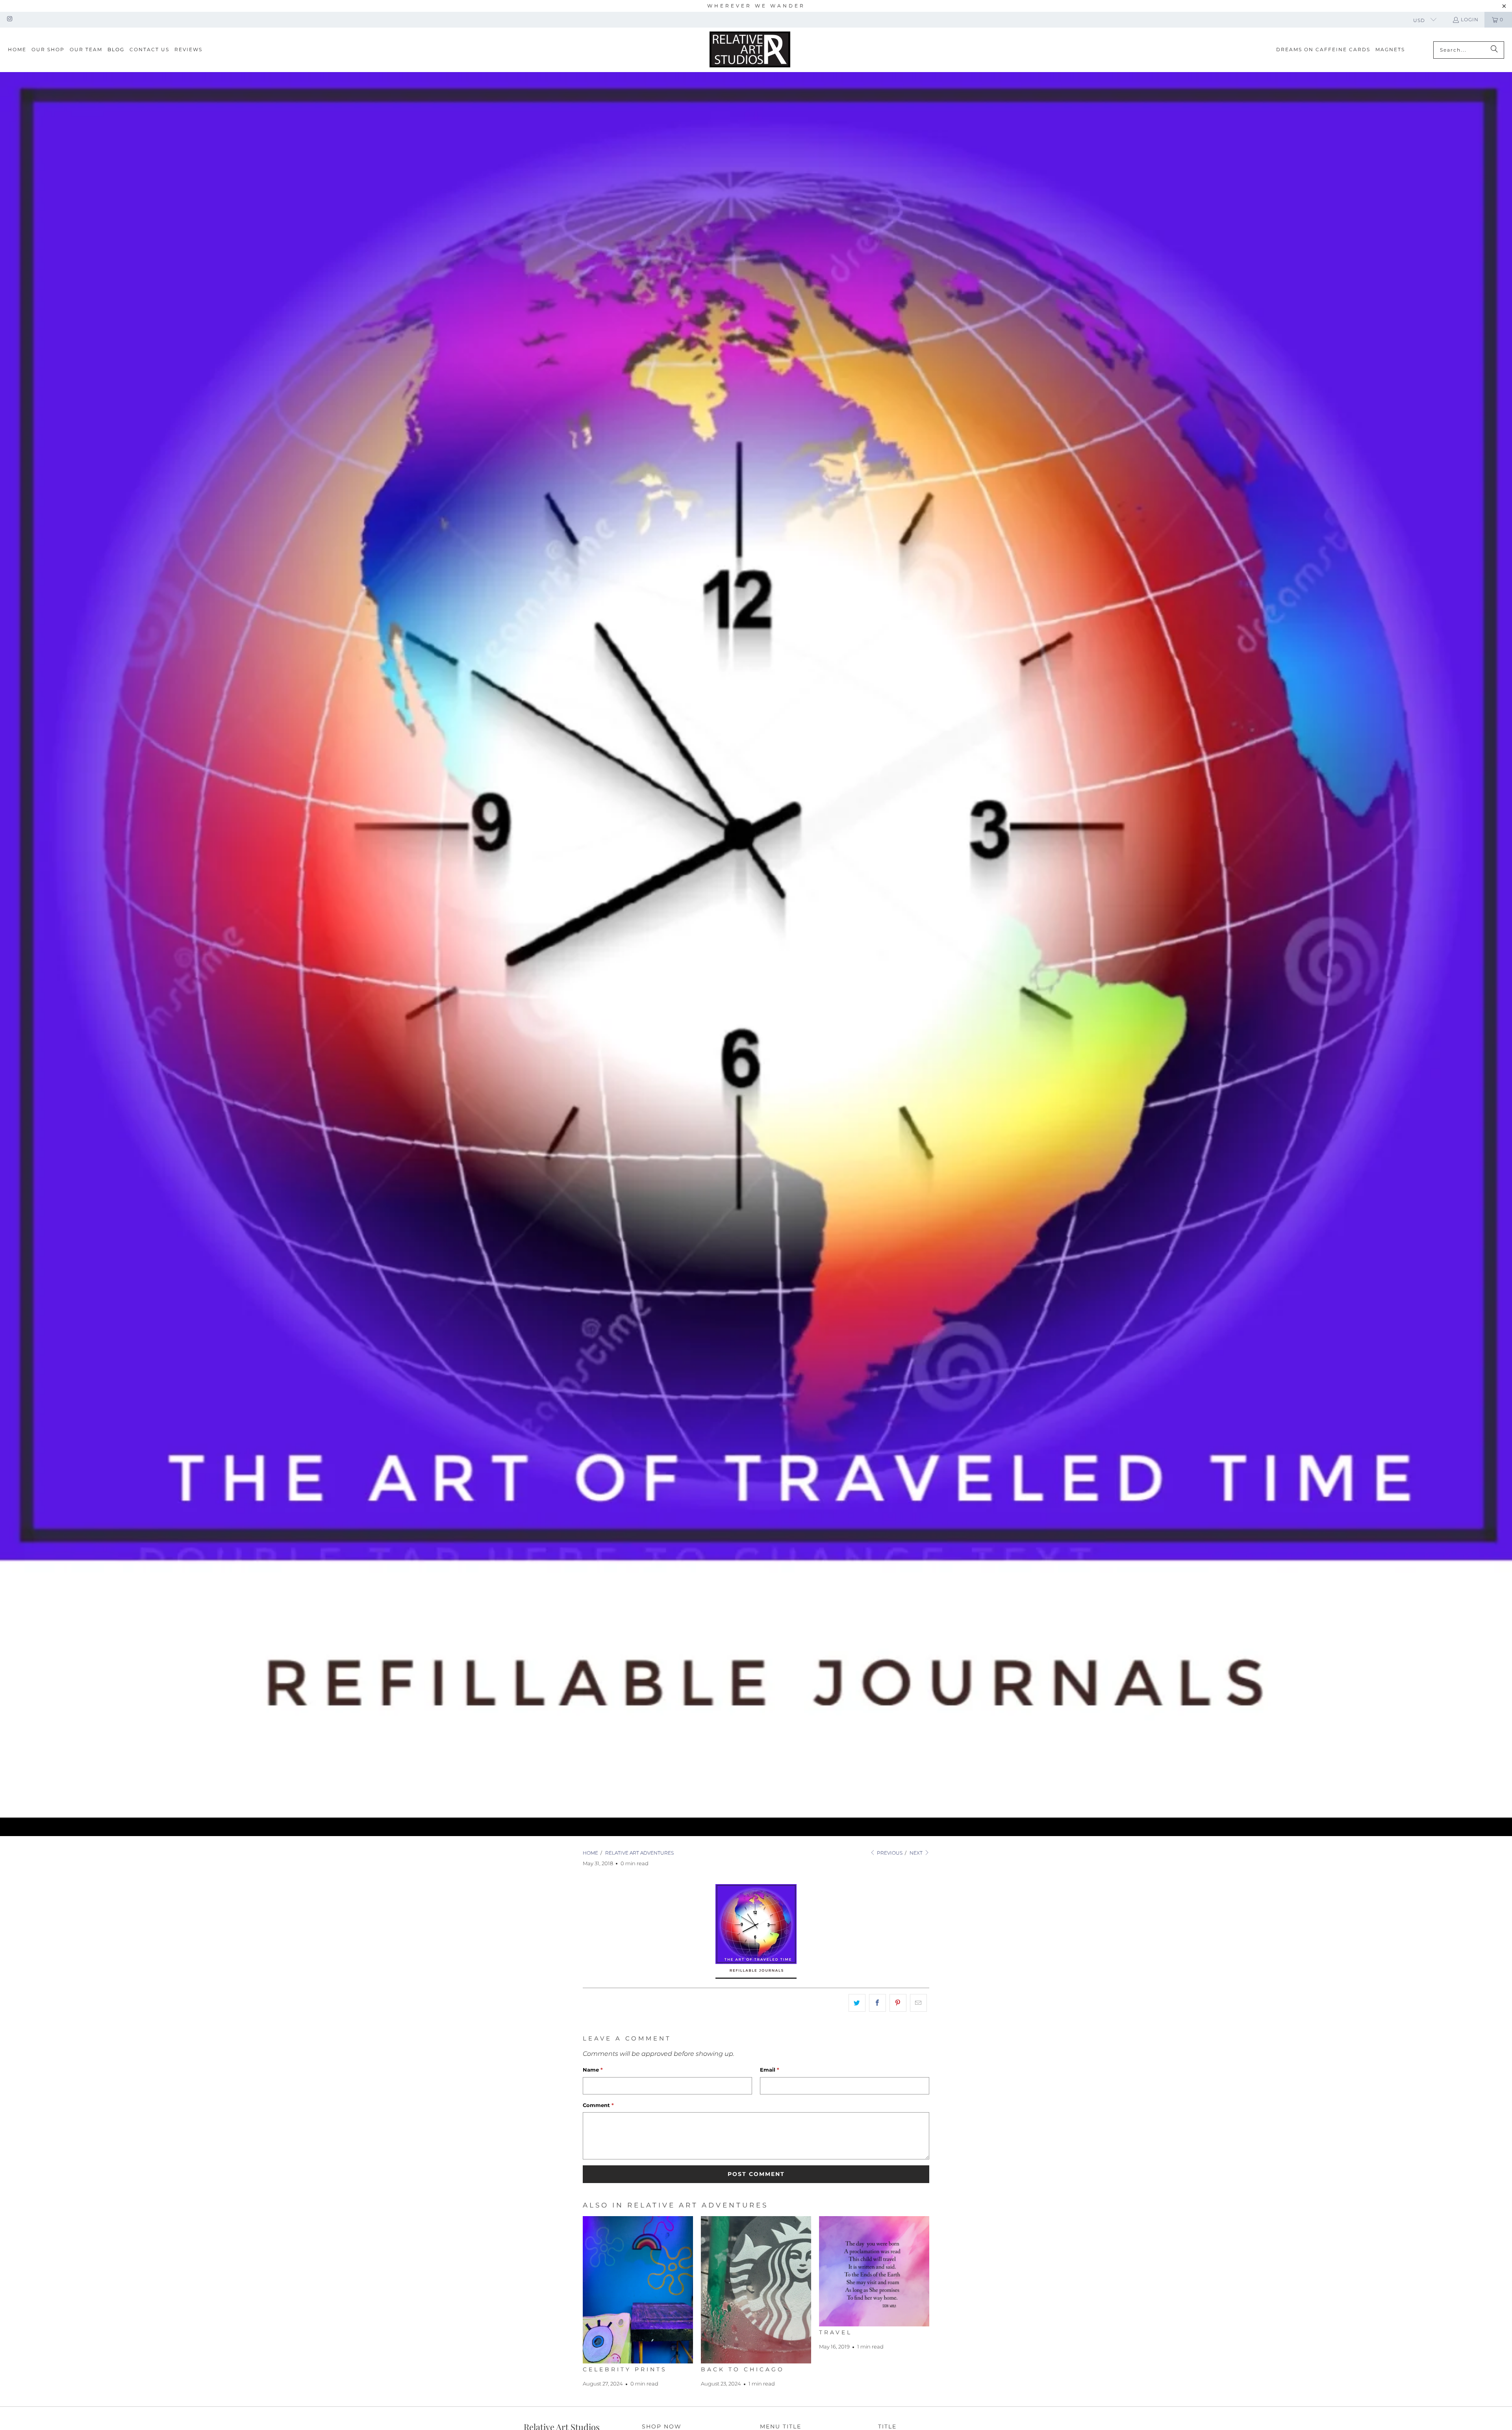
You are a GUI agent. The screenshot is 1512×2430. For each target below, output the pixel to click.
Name (593, 2070)
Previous (889, 1853)
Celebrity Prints (625, 2369)
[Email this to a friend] (918, 2003)
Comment (598, 2105)
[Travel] (874, 2271)
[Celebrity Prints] (638, 2290)
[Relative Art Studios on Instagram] (9, 19)
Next (917, 1853)
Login (1470, 19)
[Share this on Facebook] (877, 2003)
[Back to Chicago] (756, 2290)
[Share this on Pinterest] (898, 2003)
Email (770, 2070)
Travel (836, 2332)
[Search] (1494, 50)
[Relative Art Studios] (750, 50)
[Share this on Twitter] (857, 2003)
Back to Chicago (743, 2369)
